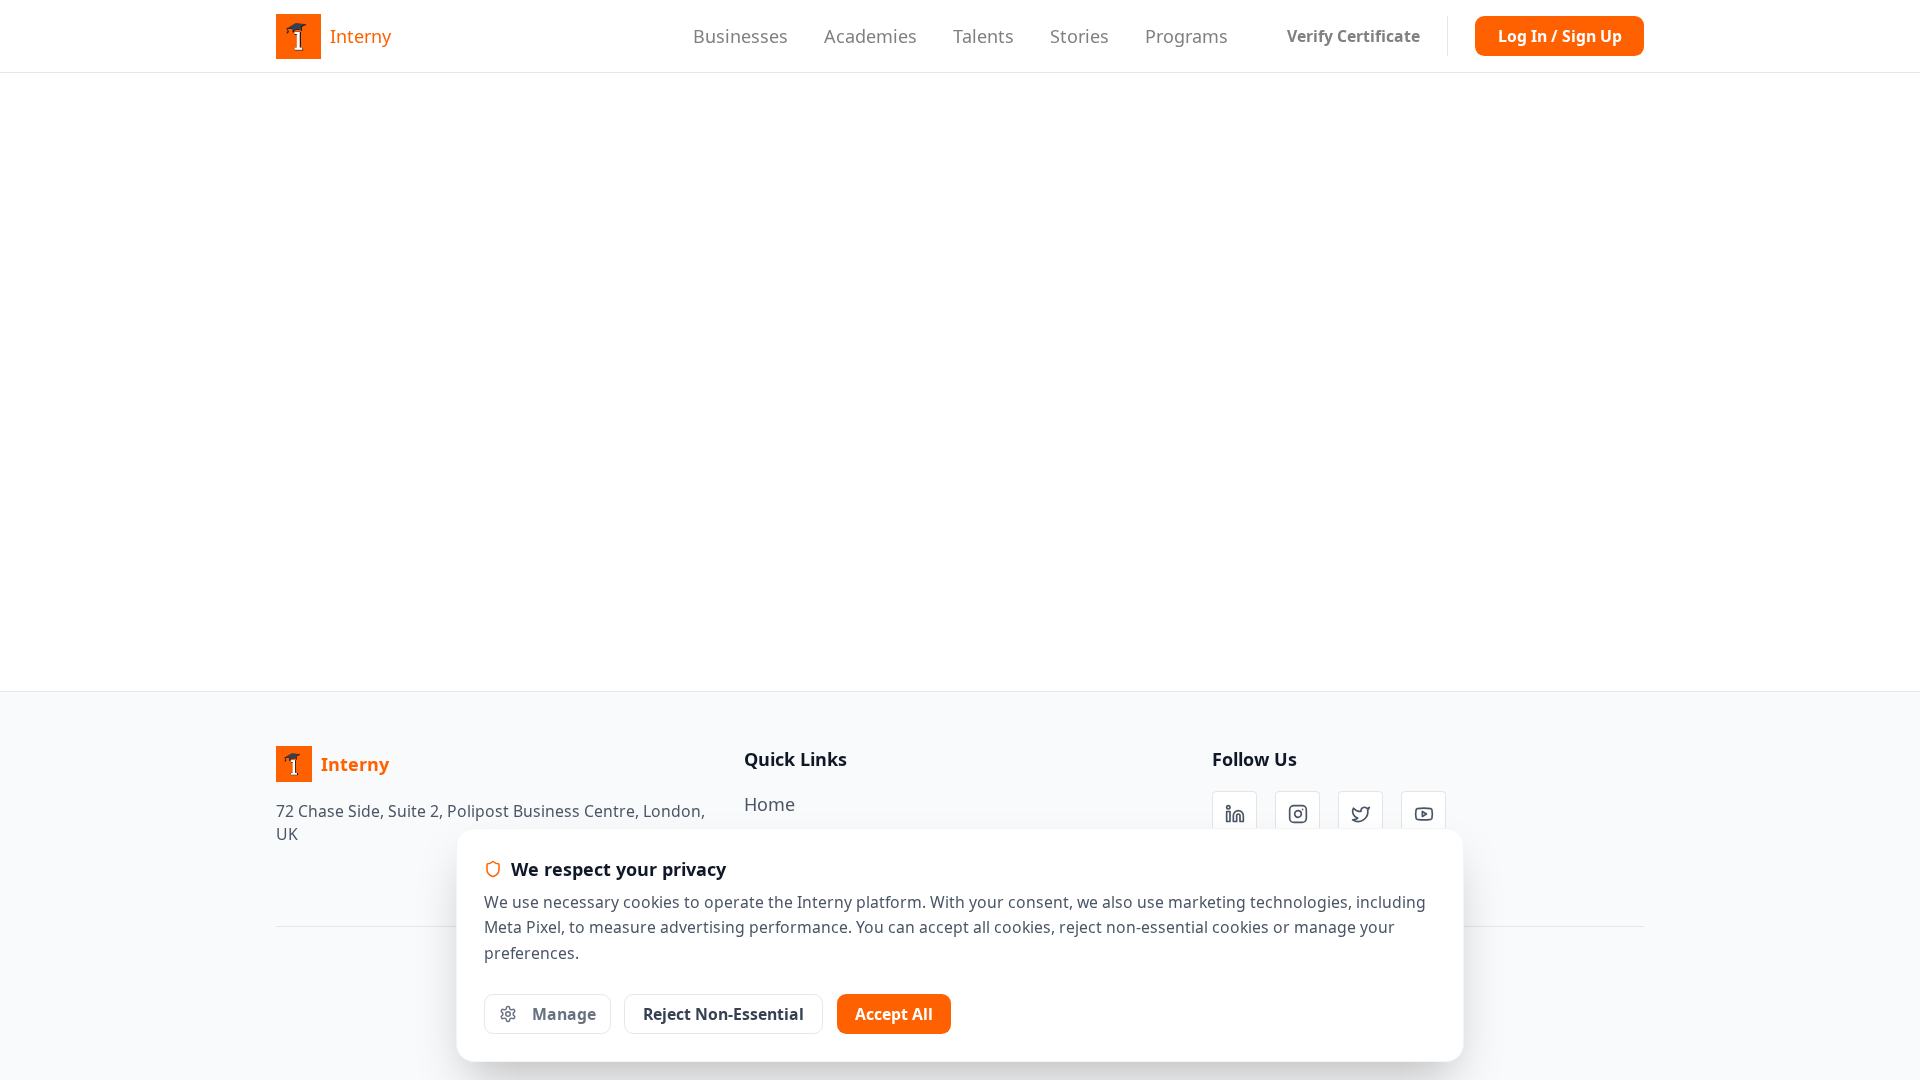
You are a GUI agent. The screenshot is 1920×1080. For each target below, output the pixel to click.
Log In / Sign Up (1560, 36)
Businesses (740, 36)
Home (769, 804)
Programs (1186, 36)
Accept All (894, 1014)
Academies (870, 36)
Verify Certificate (1353, 36)
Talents (983, 36)
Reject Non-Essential (723, 1014)
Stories (1079, 36)
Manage (564, 1014)
